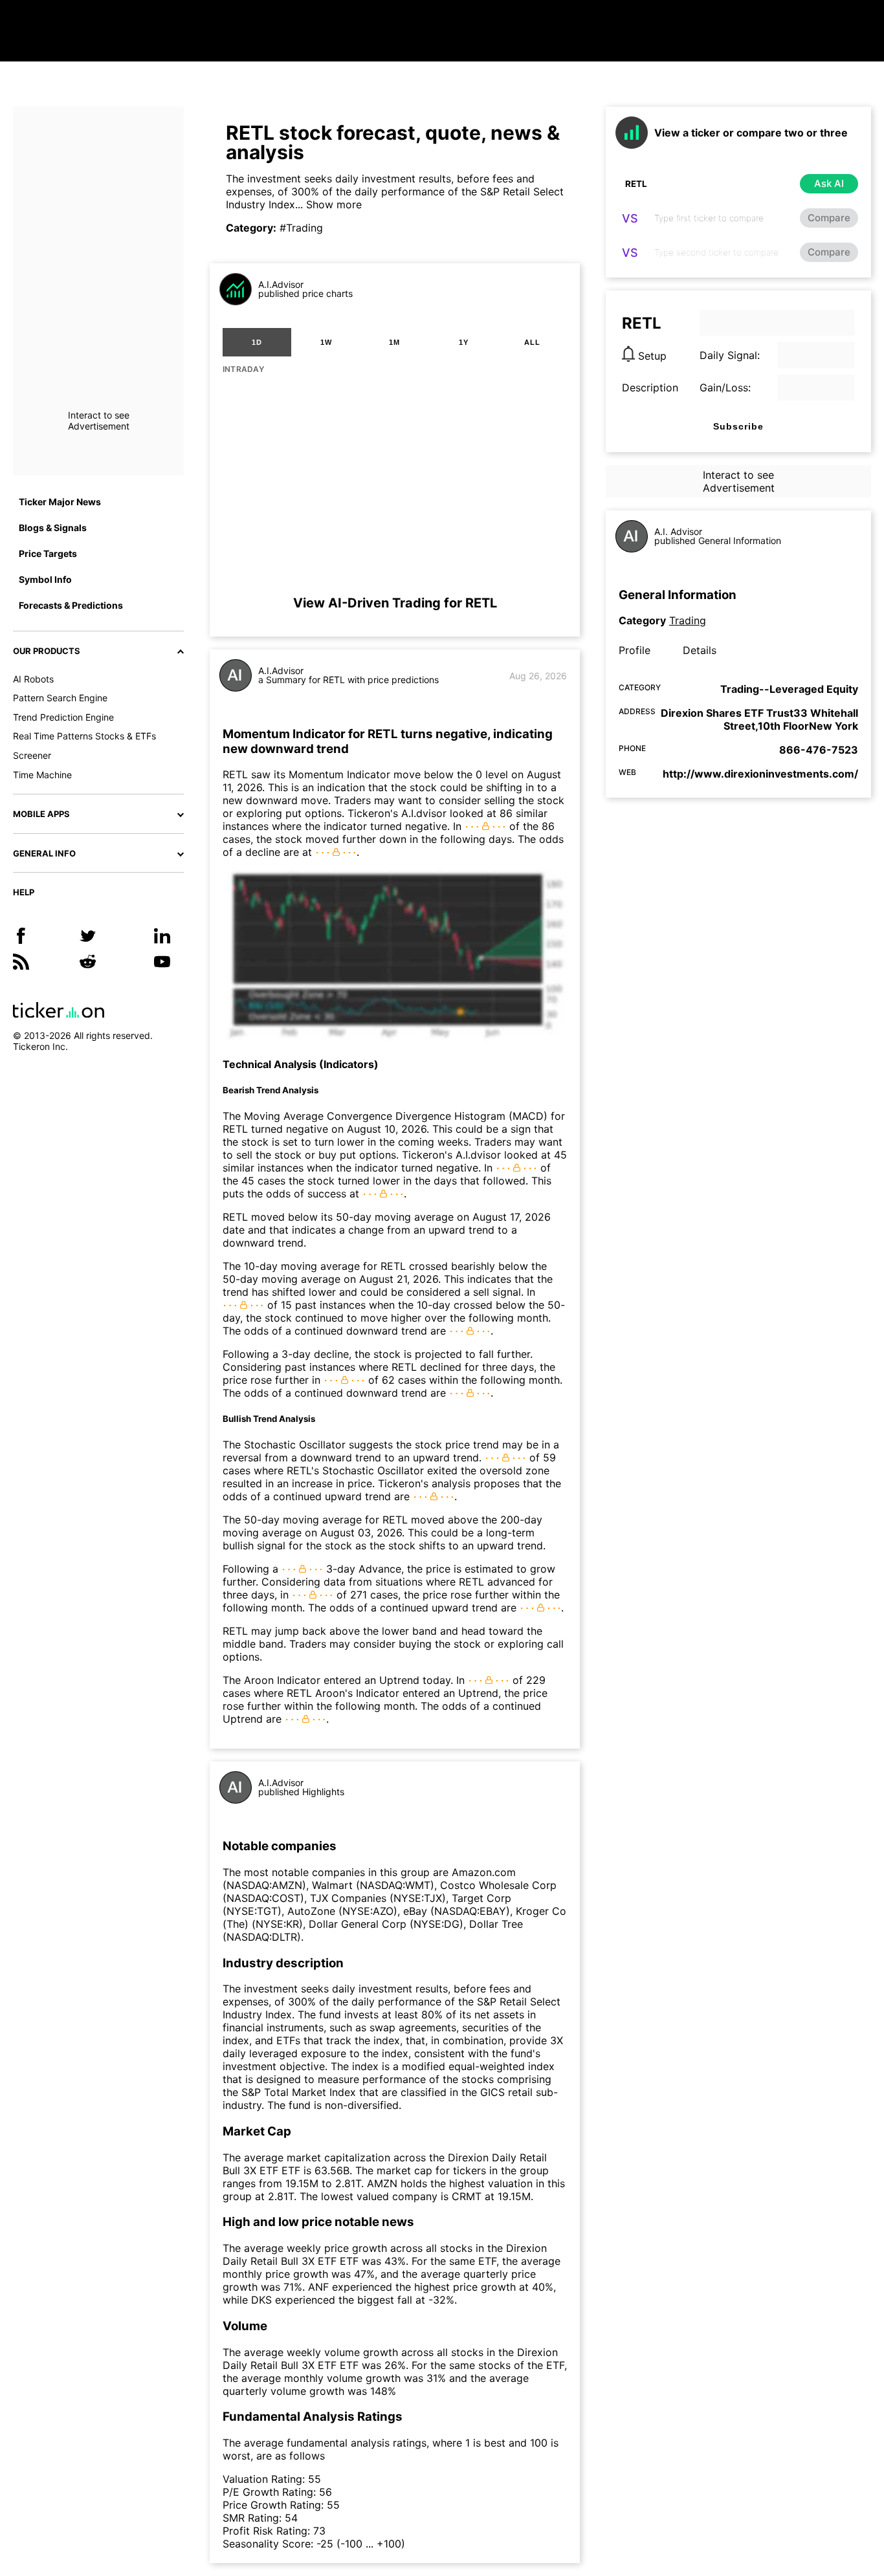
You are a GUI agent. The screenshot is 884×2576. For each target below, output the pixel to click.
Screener (32, 755)
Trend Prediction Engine (63, 717)
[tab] (257, 342)
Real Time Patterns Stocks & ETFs (84, 736)
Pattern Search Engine (60, 698)
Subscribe (738, 426)
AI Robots (33, 679)
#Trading (301, 228)
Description (650, 387)
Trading (688, 620)
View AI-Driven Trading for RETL (395, 603)
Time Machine (42, 775)
